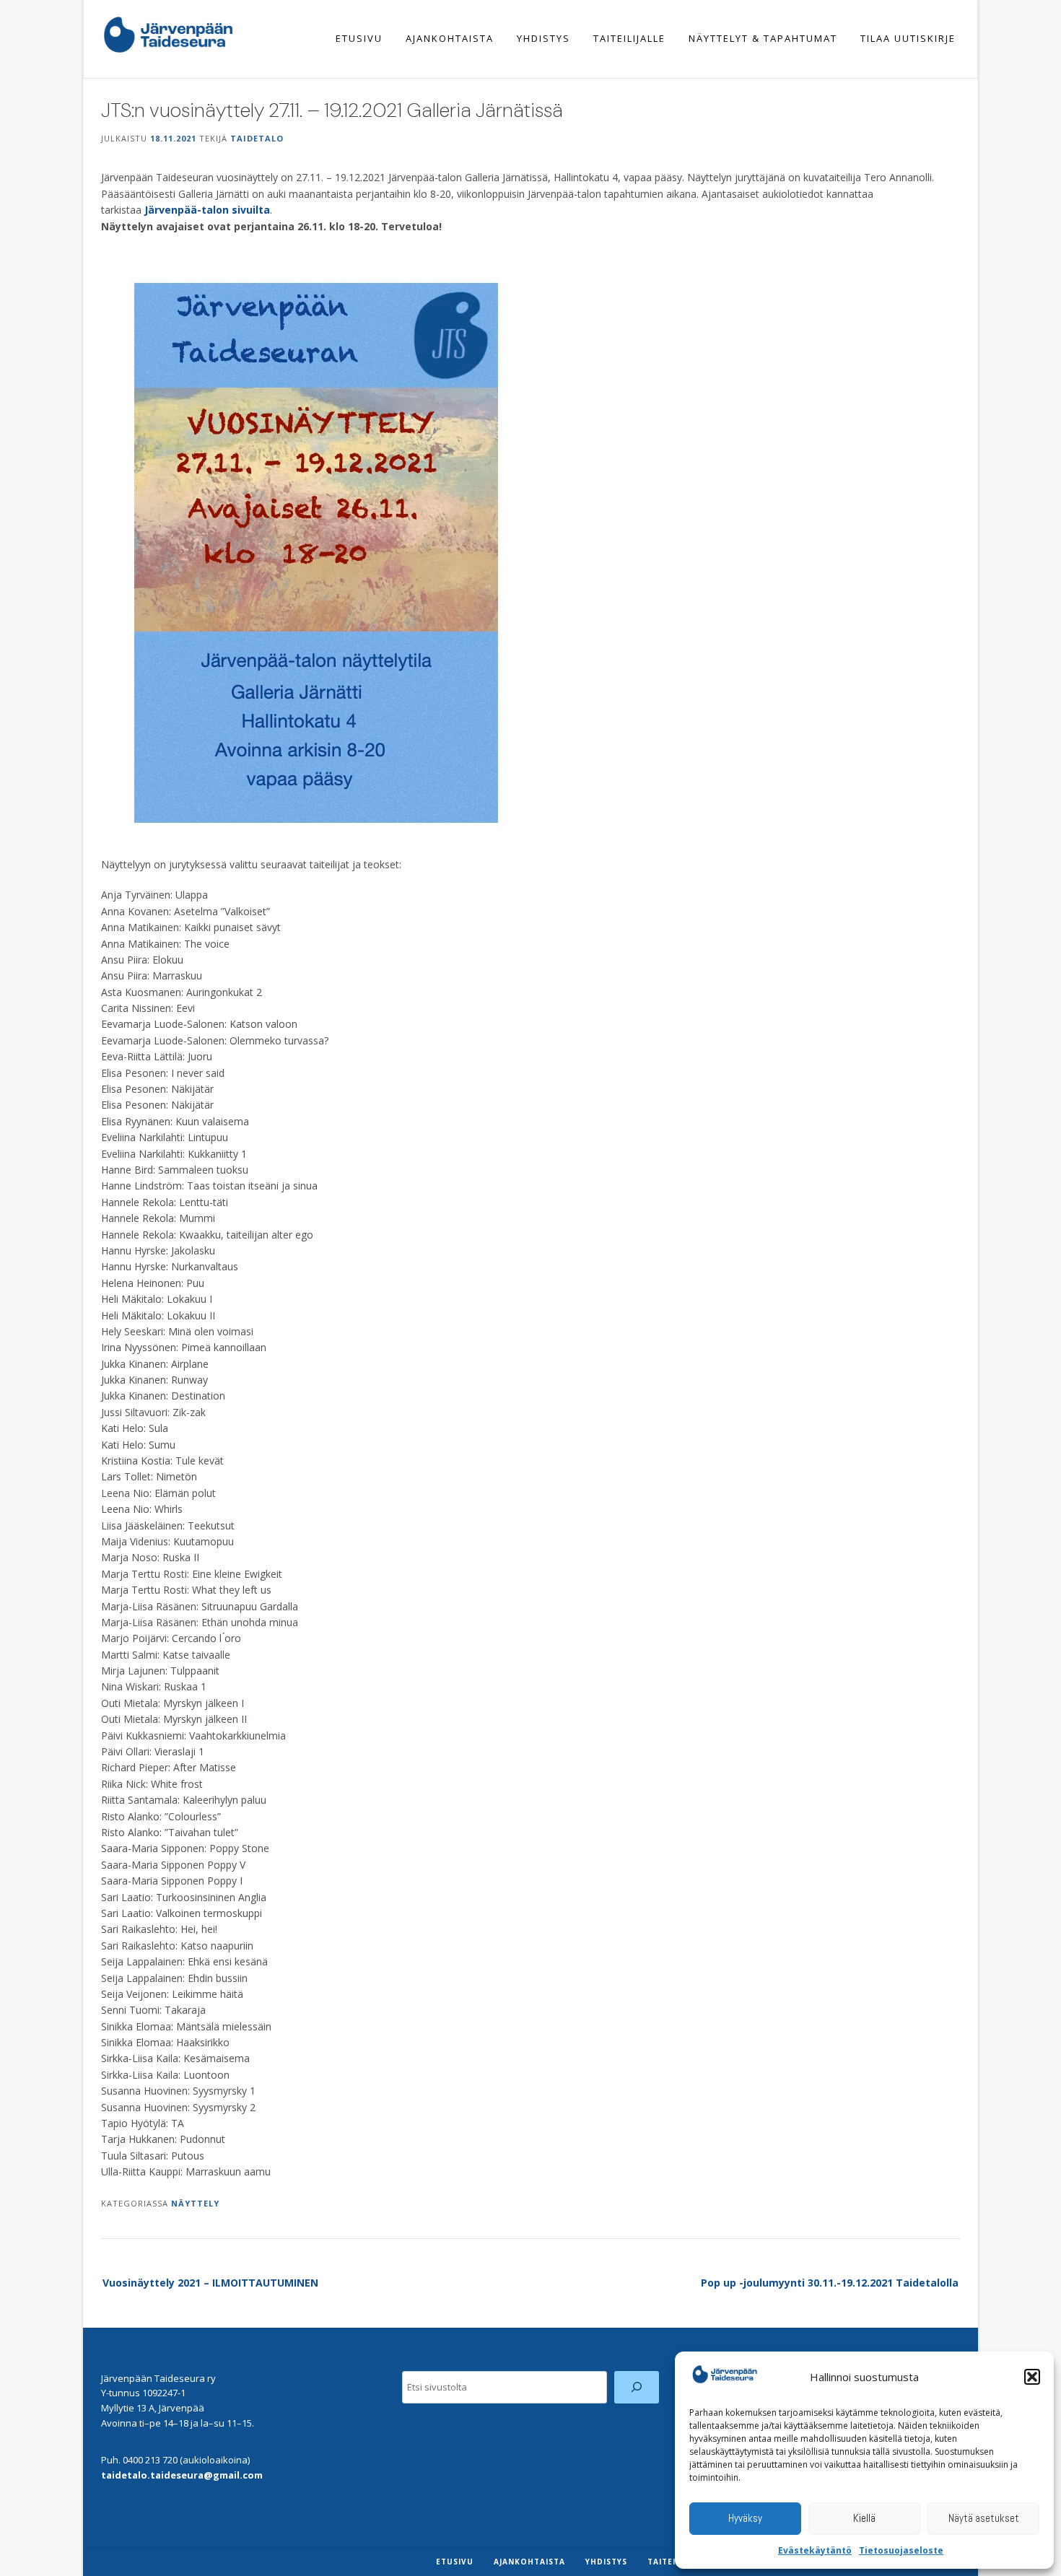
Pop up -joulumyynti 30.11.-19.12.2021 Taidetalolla (830, 2283)
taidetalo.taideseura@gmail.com (182, 2475)
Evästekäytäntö (815, 2550)
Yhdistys (543, 38)
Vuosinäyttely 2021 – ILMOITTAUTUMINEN (210, 2283)
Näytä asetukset (984, 2518)
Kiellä (864, 2518)
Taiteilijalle (629, 38)
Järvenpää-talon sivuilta (207, 210)
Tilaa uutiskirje (908, 38)
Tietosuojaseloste (901, 2550)
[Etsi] (637, 2387)
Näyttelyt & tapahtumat (763, 38)
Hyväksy (745, 2518)
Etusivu (359, 38)
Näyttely (195, 2203)
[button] (1032, 2377)
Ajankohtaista (450, 38)
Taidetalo (257, 138)
